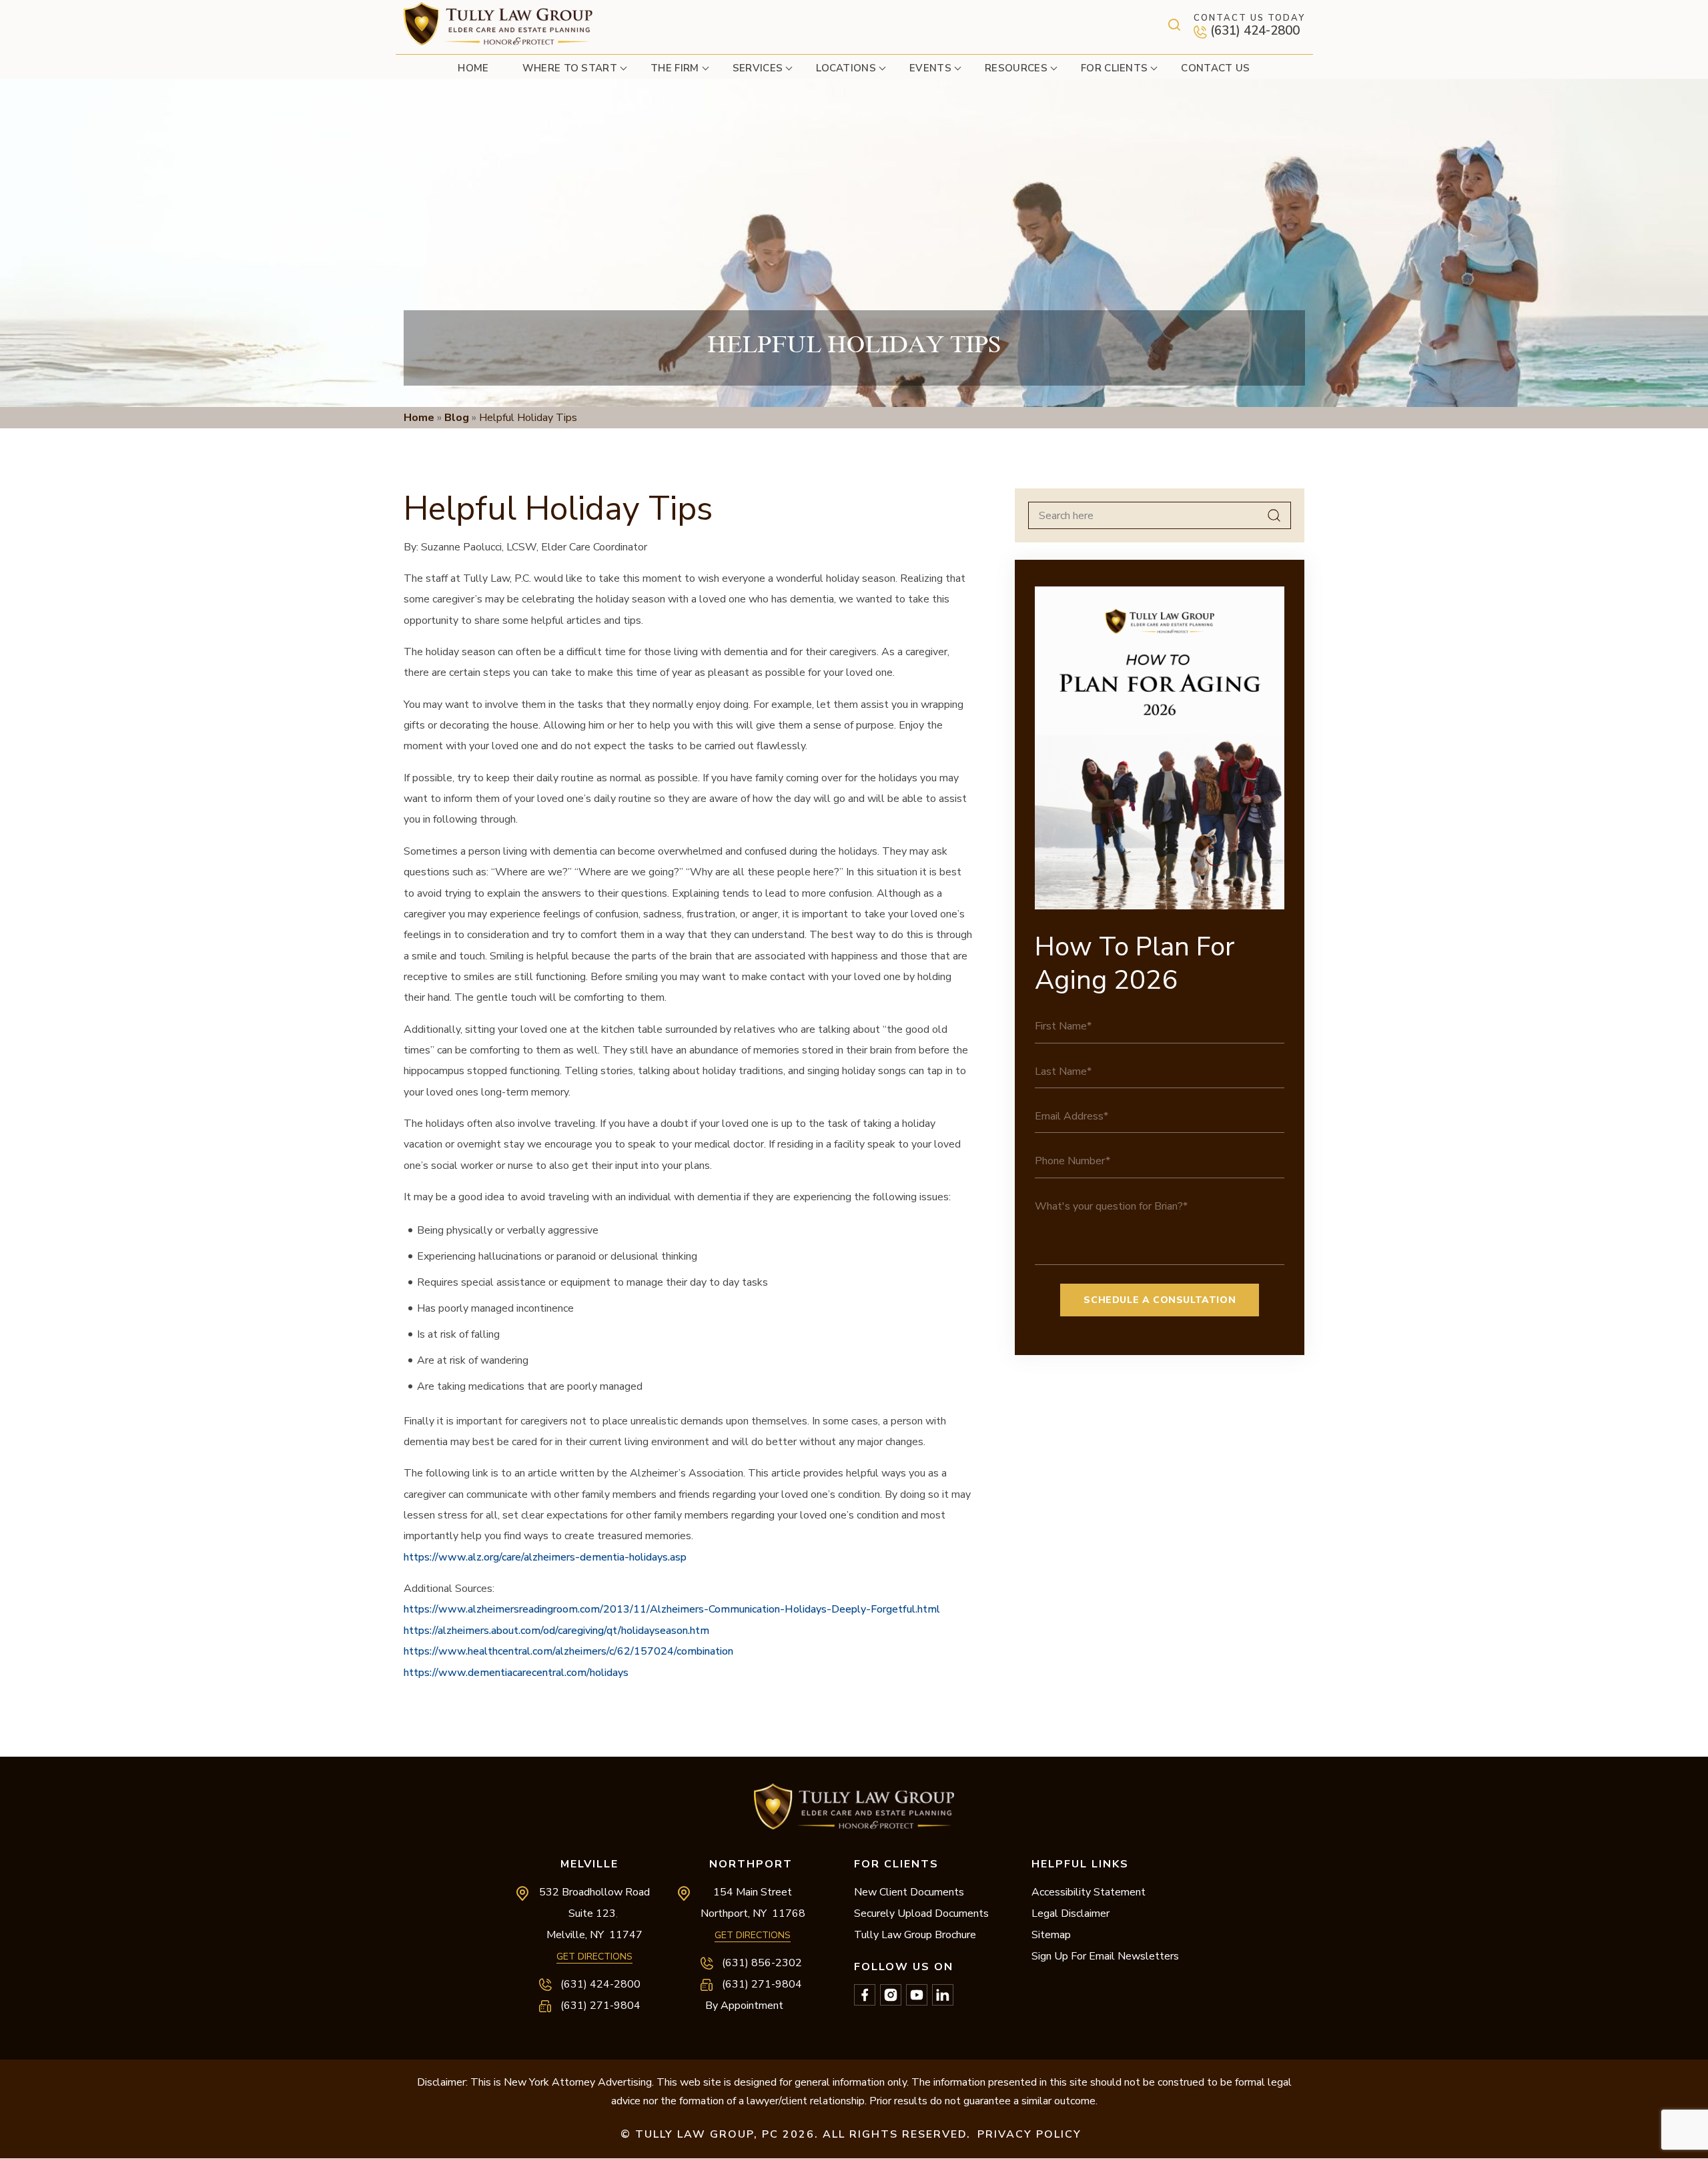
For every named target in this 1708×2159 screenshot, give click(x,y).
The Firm (675, 68)
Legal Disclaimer (1071, 1913)
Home (473, 68)
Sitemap (1051, 1935)
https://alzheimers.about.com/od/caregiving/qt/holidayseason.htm (556, 1631)
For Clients (1115, 68)
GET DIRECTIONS (594, 1957)
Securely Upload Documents (921, 1913)
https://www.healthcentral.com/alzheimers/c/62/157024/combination (568, 1651)
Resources (1016, 68)
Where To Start (570, 68)
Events (930, 68)
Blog (457, 418)
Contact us (1215, 68)
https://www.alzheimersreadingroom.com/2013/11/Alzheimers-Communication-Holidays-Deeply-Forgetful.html (672, 1609)
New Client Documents (909, 1892)
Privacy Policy (1029, 2134)
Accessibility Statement (1089, 1892)
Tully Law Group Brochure (915, 1935)
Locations (846, 68)
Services (758, 68)
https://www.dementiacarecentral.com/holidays (516, 1673)
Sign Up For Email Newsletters (1105, 1956)
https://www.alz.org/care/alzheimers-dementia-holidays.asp (545, 1557)
